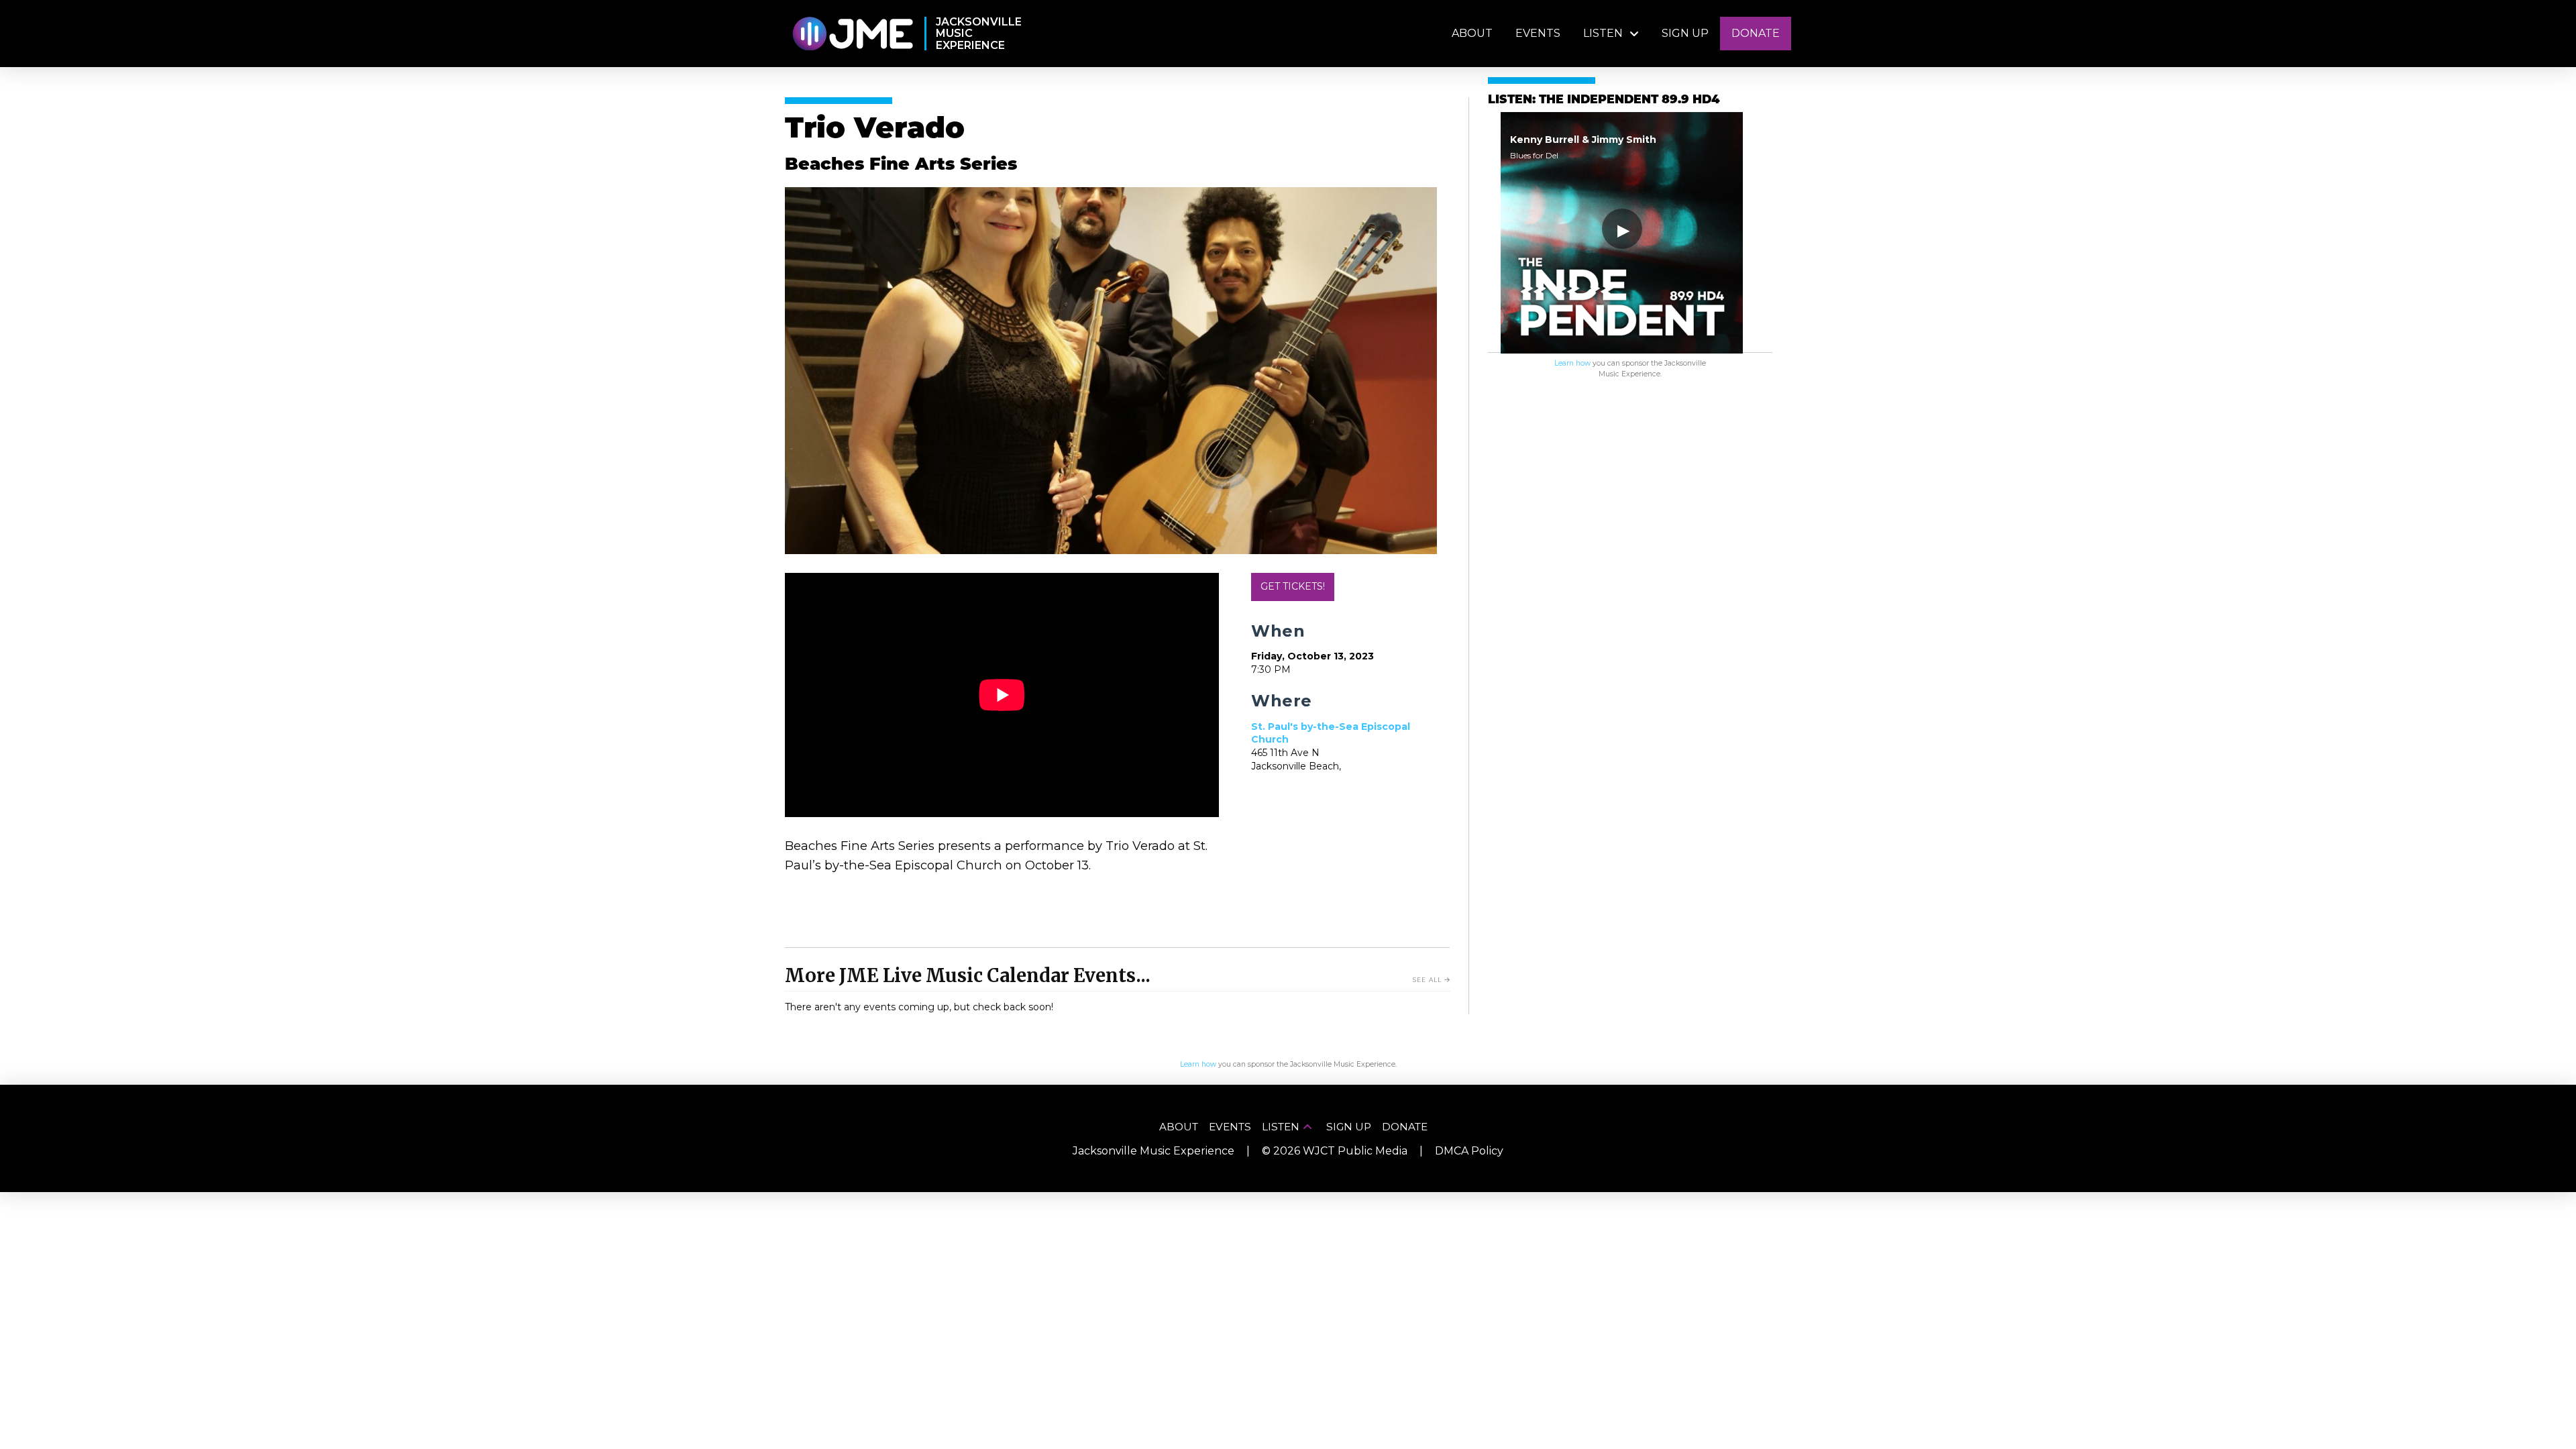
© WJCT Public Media (1335, 1151)
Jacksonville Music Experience (1153, 1151)
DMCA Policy (1469, 1151)
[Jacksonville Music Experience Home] (852, 34)
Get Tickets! (1293, 586)
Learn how (1572, 363)
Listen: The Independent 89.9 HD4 (1604, 100)
